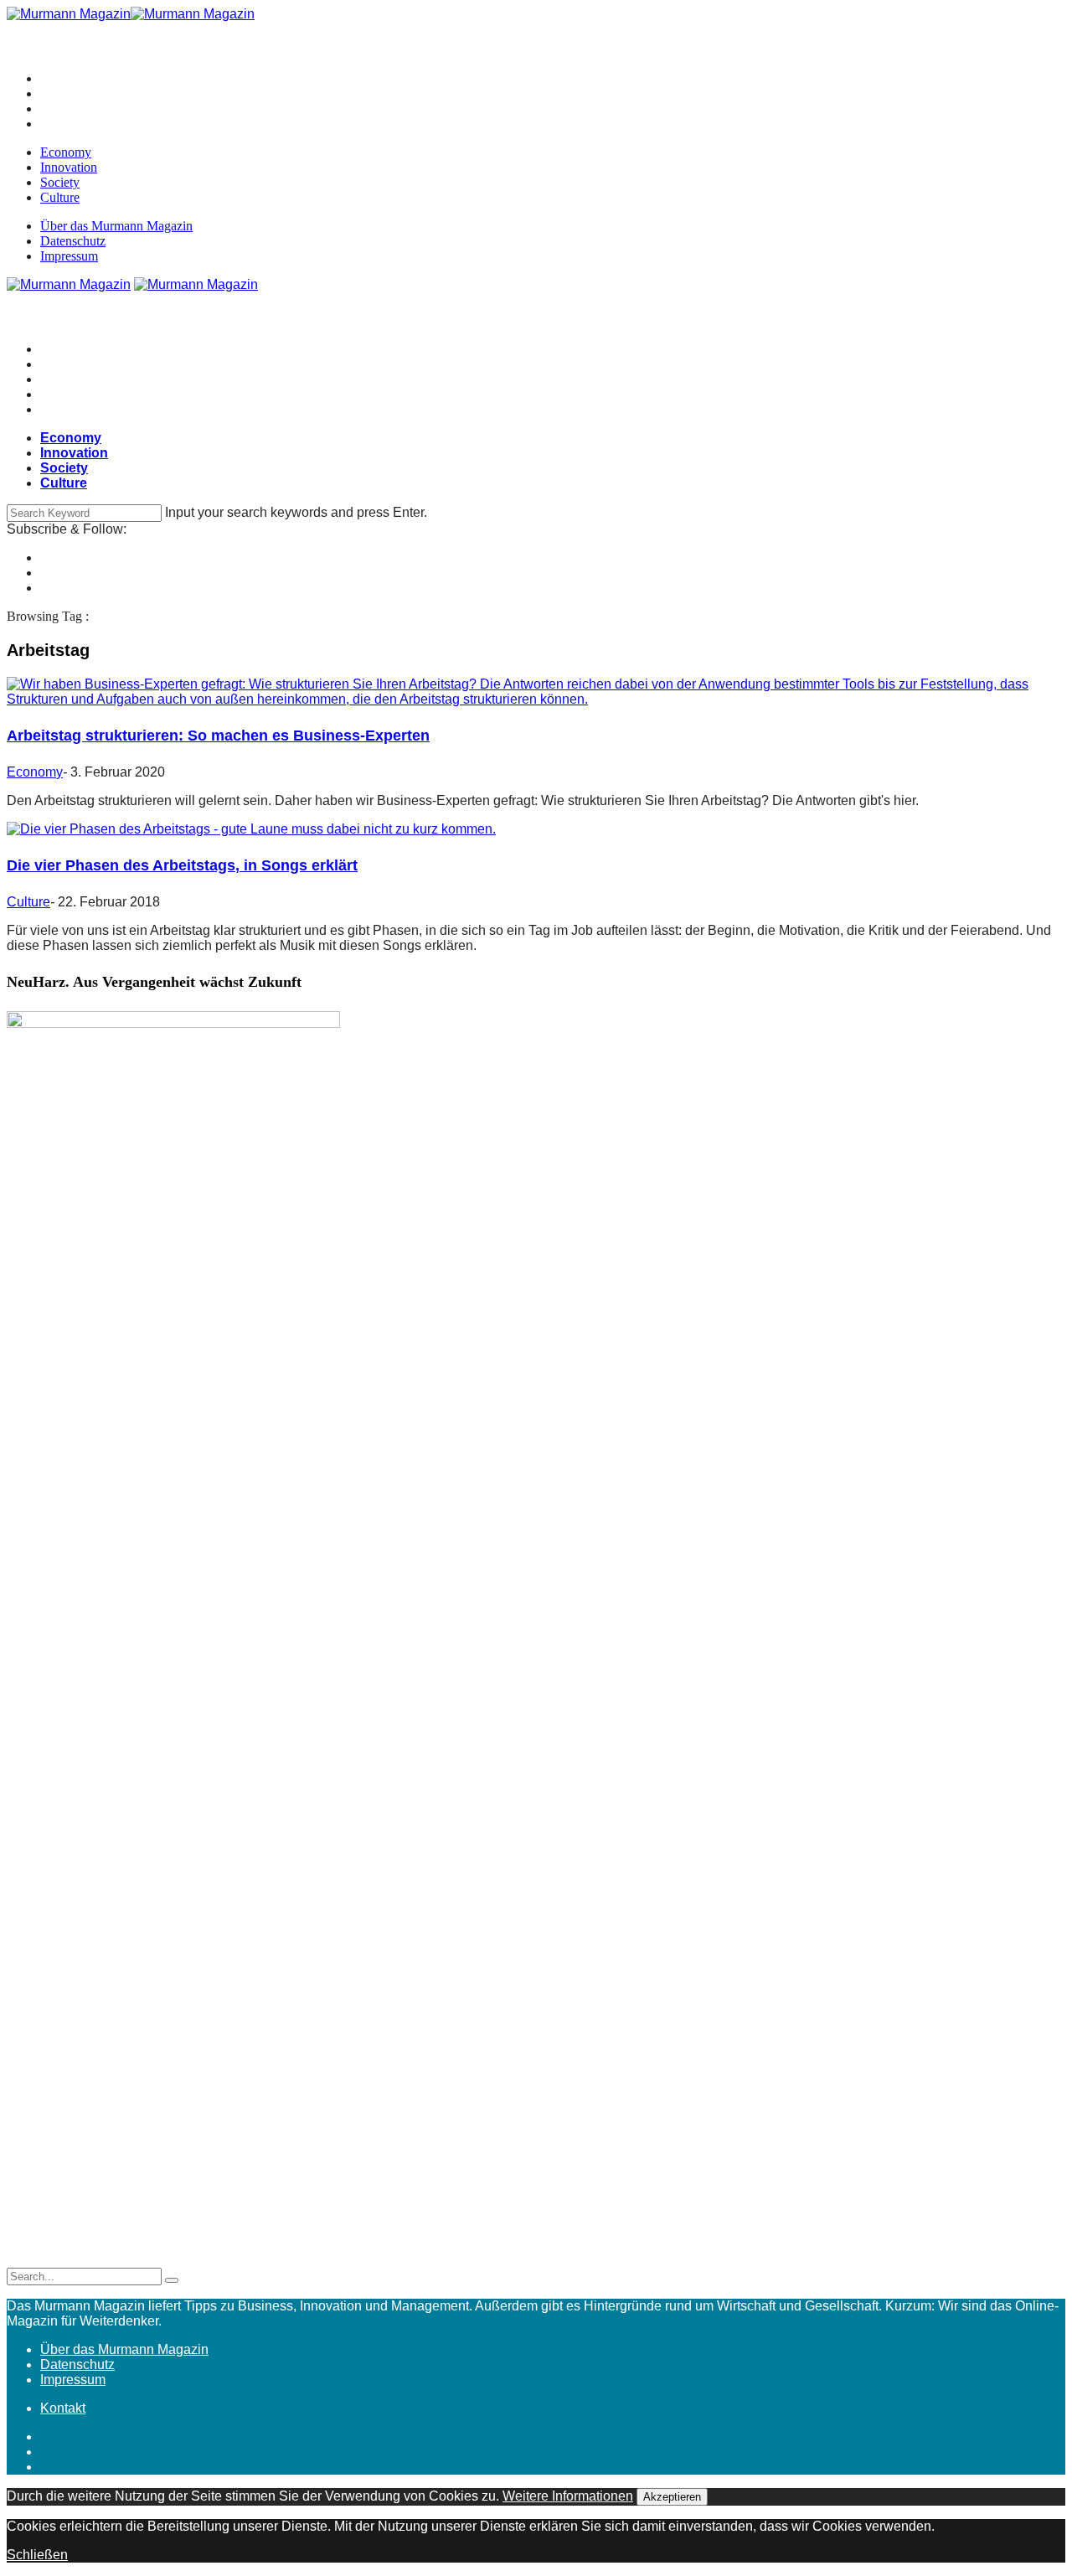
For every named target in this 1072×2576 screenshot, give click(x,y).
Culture (60, 197)
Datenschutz (73, 241)
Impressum (69, 256)
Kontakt (63, 2408)
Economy (66, 152)
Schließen (37, 2555)
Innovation (69, 167)
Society (60, 182)
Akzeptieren (672, 2497)
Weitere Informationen (568, 2496)
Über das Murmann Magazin (116, 226)
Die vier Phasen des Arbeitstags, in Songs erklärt (182, 865)
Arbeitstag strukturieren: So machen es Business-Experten (218, 736)
